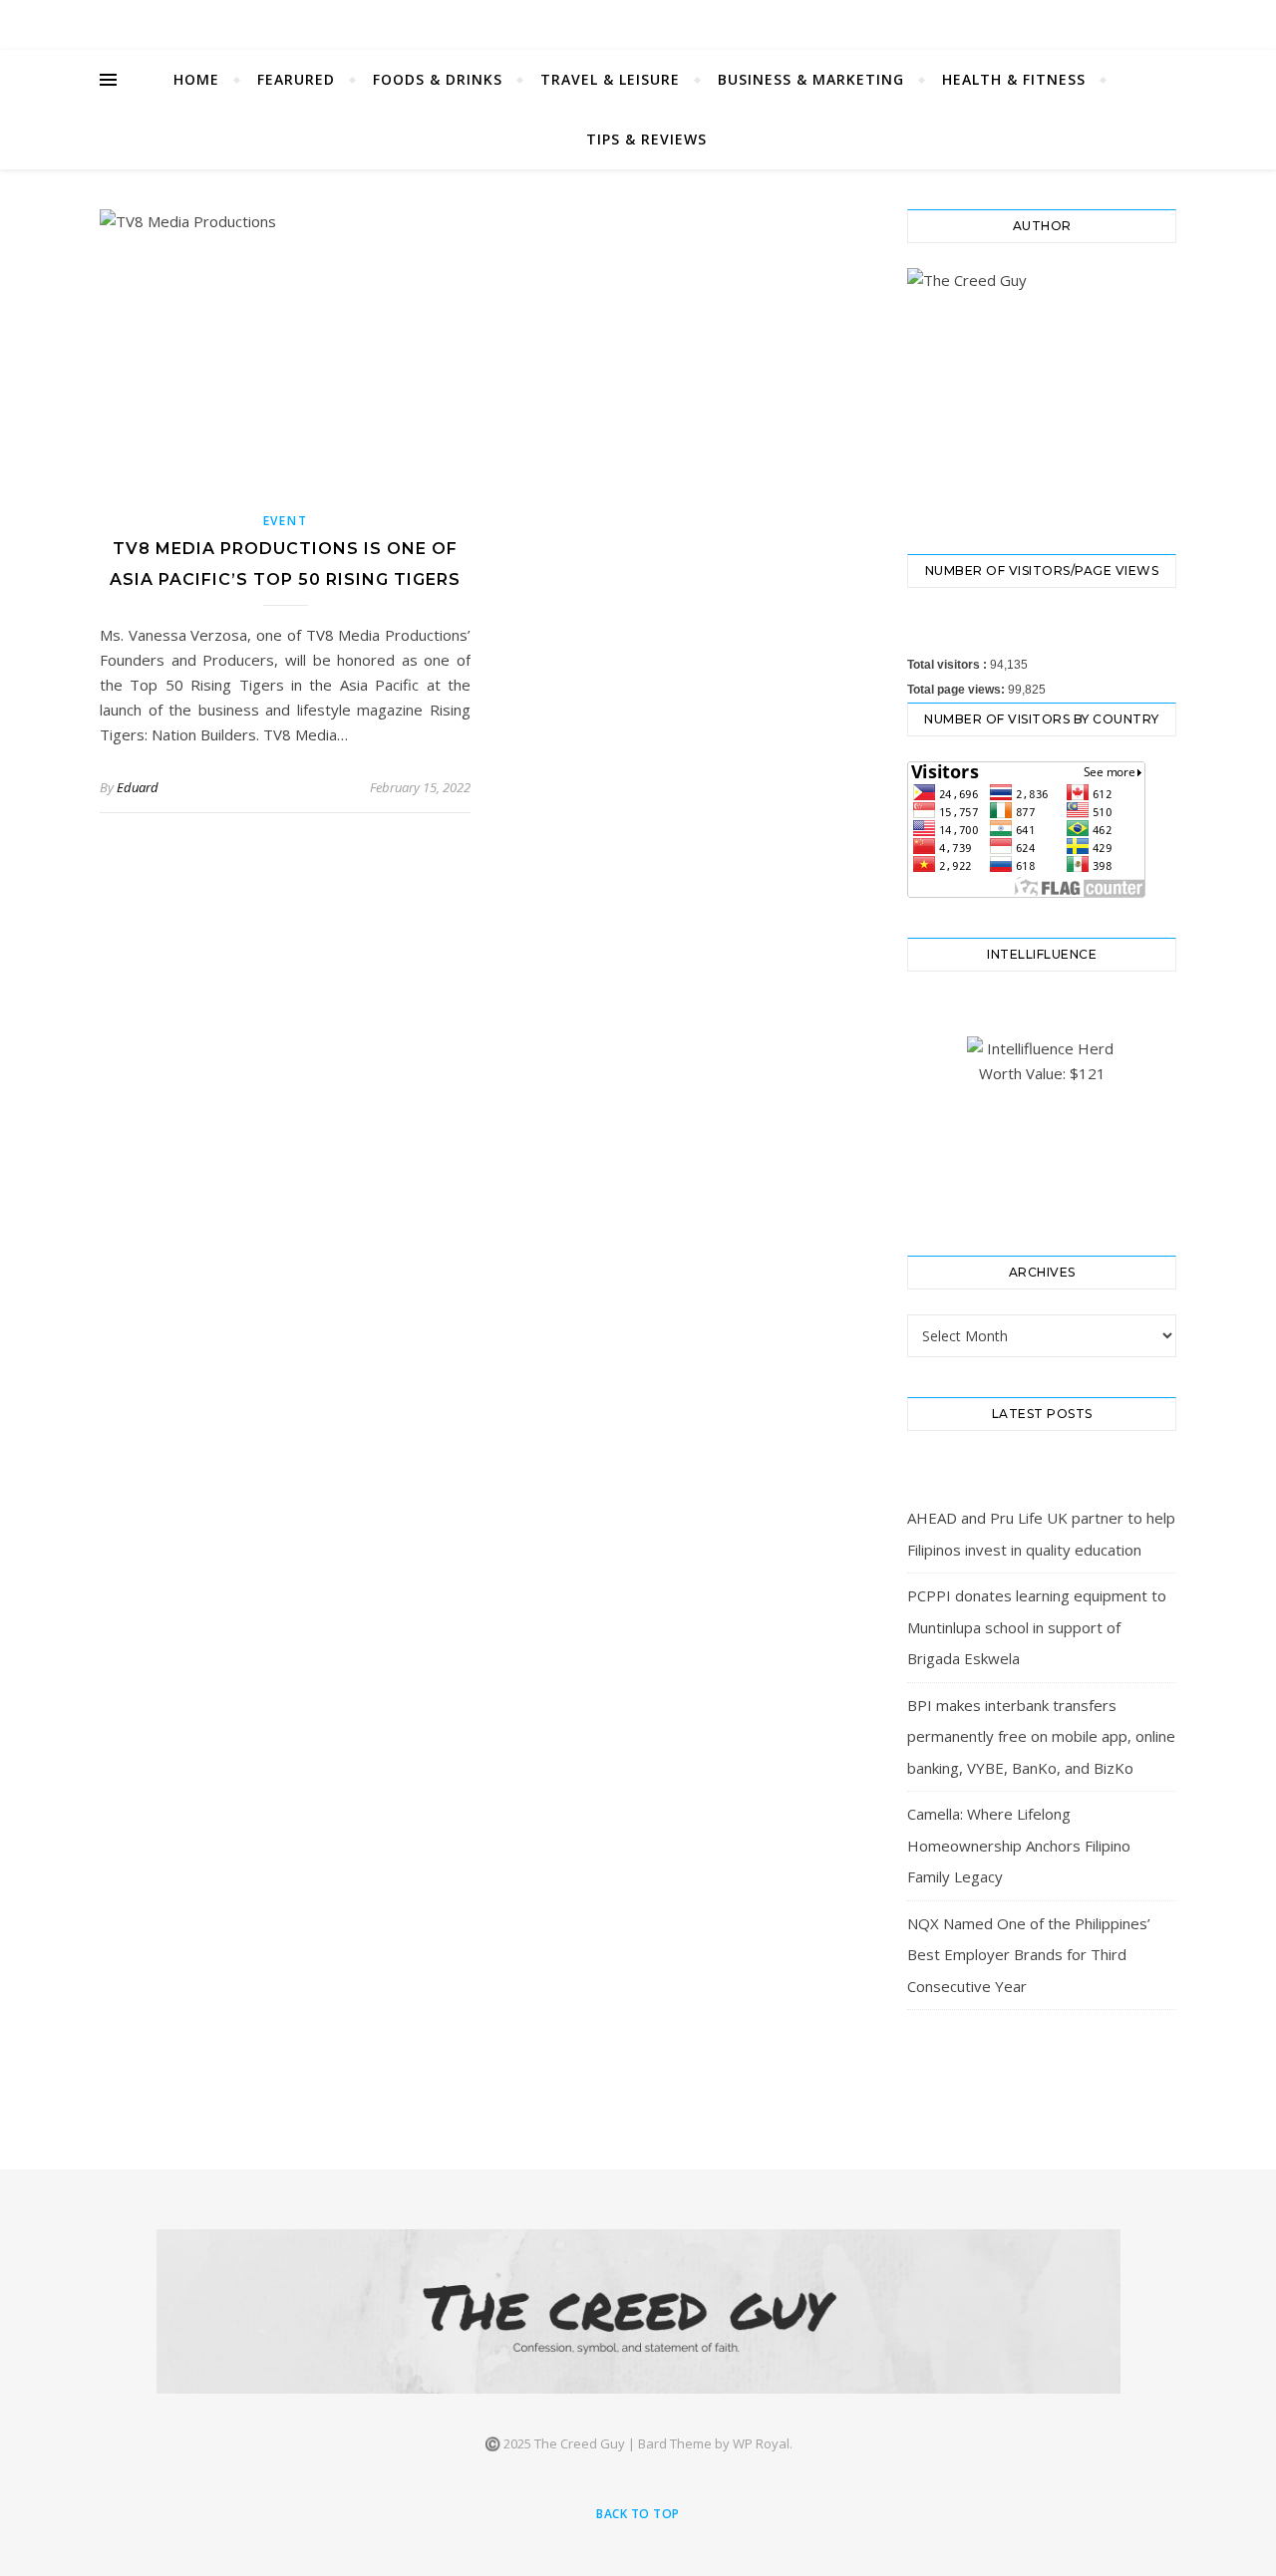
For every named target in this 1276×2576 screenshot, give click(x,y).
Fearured (296, 79)
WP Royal (761, 2443)
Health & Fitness (1014, 79)
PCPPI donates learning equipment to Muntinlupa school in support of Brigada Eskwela (1037, 1627)
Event (286, 521)
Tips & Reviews (646, 139)
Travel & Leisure (610, 79)
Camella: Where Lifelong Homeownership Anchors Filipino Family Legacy (1019, 1845)
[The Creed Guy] (638, 2311)
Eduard (138, 787)
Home (196, 79)
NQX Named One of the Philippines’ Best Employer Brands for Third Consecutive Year (1029, 1955)
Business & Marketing (811, 79)
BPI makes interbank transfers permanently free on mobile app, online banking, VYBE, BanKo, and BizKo (1041, 1736)
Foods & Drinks (438, 79)
